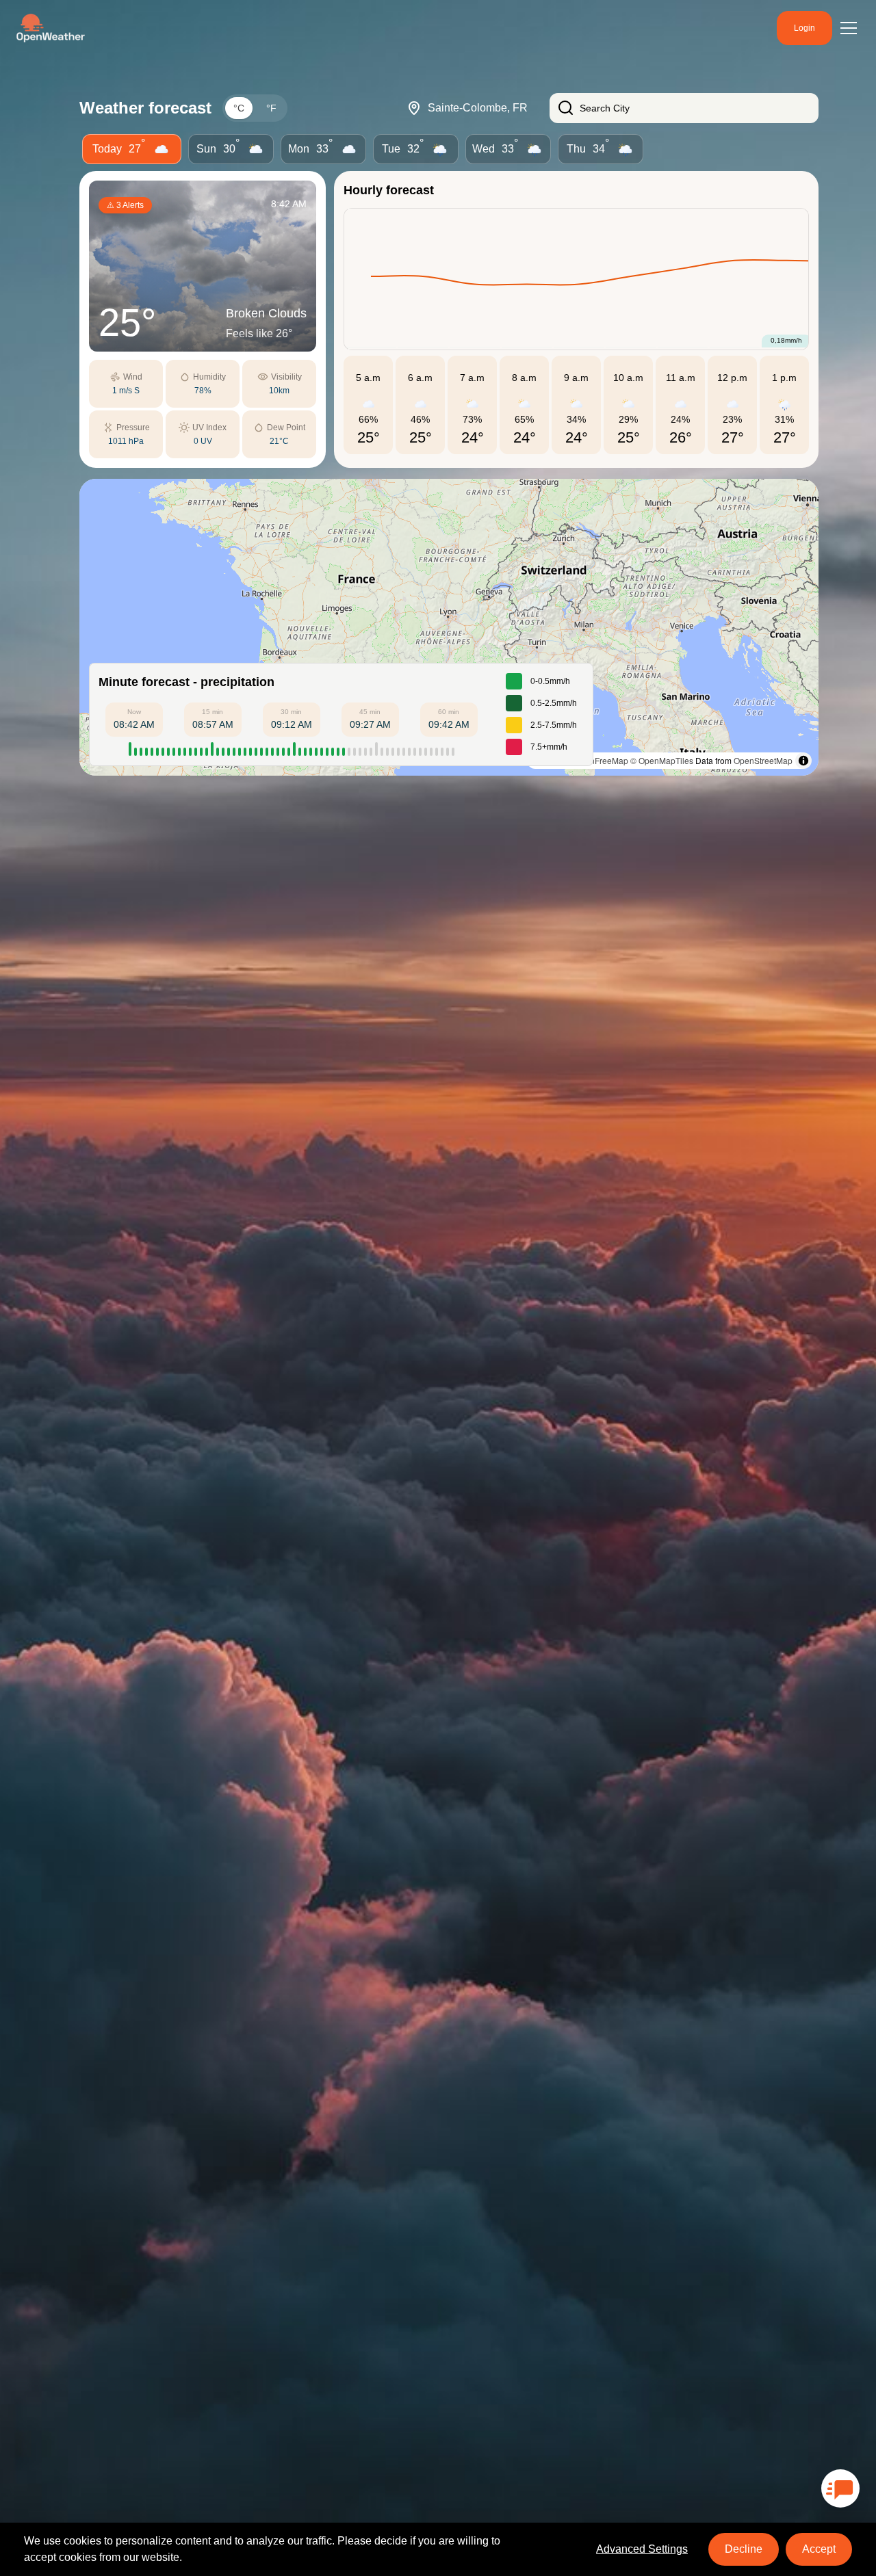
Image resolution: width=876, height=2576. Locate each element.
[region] (449, 627)
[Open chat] (840, 2488)
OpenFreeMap (601, 760)
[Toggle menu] (849, 28)
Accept (819, 2549)
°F (271, 108)
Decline (744, 2549)
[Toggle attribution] (803, 761)
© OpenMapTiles (662, 760)
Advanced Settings (642, 2549)
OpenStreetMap (763, 760)
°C (239, 108)
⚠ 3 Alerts (125, 205)
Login (804, 28)
